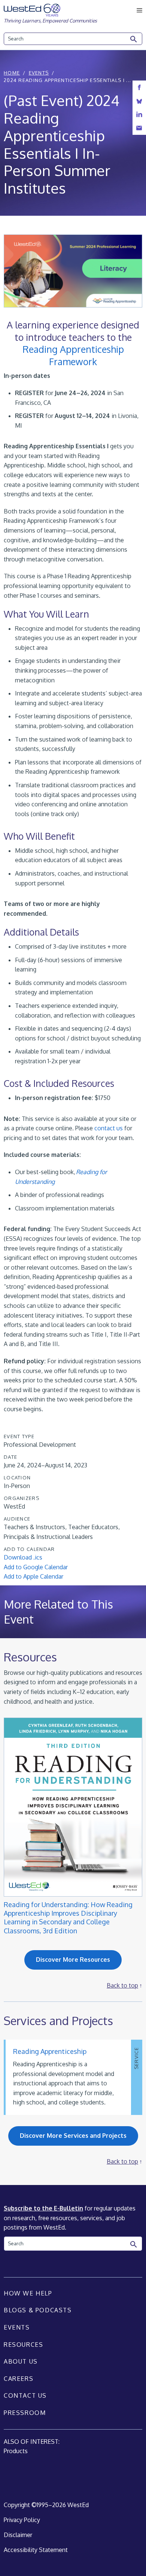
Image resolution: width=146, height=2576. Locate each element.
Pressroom (25, 2413)
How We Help (28, 2293)
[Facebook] (139, 87)
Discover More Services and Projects (73, 2136)
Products (16, 2451)
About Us (21, 2361)
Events (39, 73)
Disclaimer (18, 2535)
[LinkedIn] (139, 114)
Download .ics (23, 1557)
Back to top (122, 1985)
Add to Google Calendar (36, 1567)
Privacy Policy (22, 2520)
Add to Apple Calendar (34, 1576)
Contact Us (25, 2395)
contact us (109, 1128)
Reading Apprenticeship (50, 2051)
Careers (19, 2379)
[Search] (134, 39)
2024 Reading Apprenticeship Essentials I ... (67, 80)
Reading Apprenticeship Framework (73, 355)
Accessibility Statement (36, 2550)
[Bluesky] (139, 101)
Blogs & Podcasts (38, 2310)
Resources (23, 2345)
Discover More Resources (73, 1960)
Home (12, 73)
